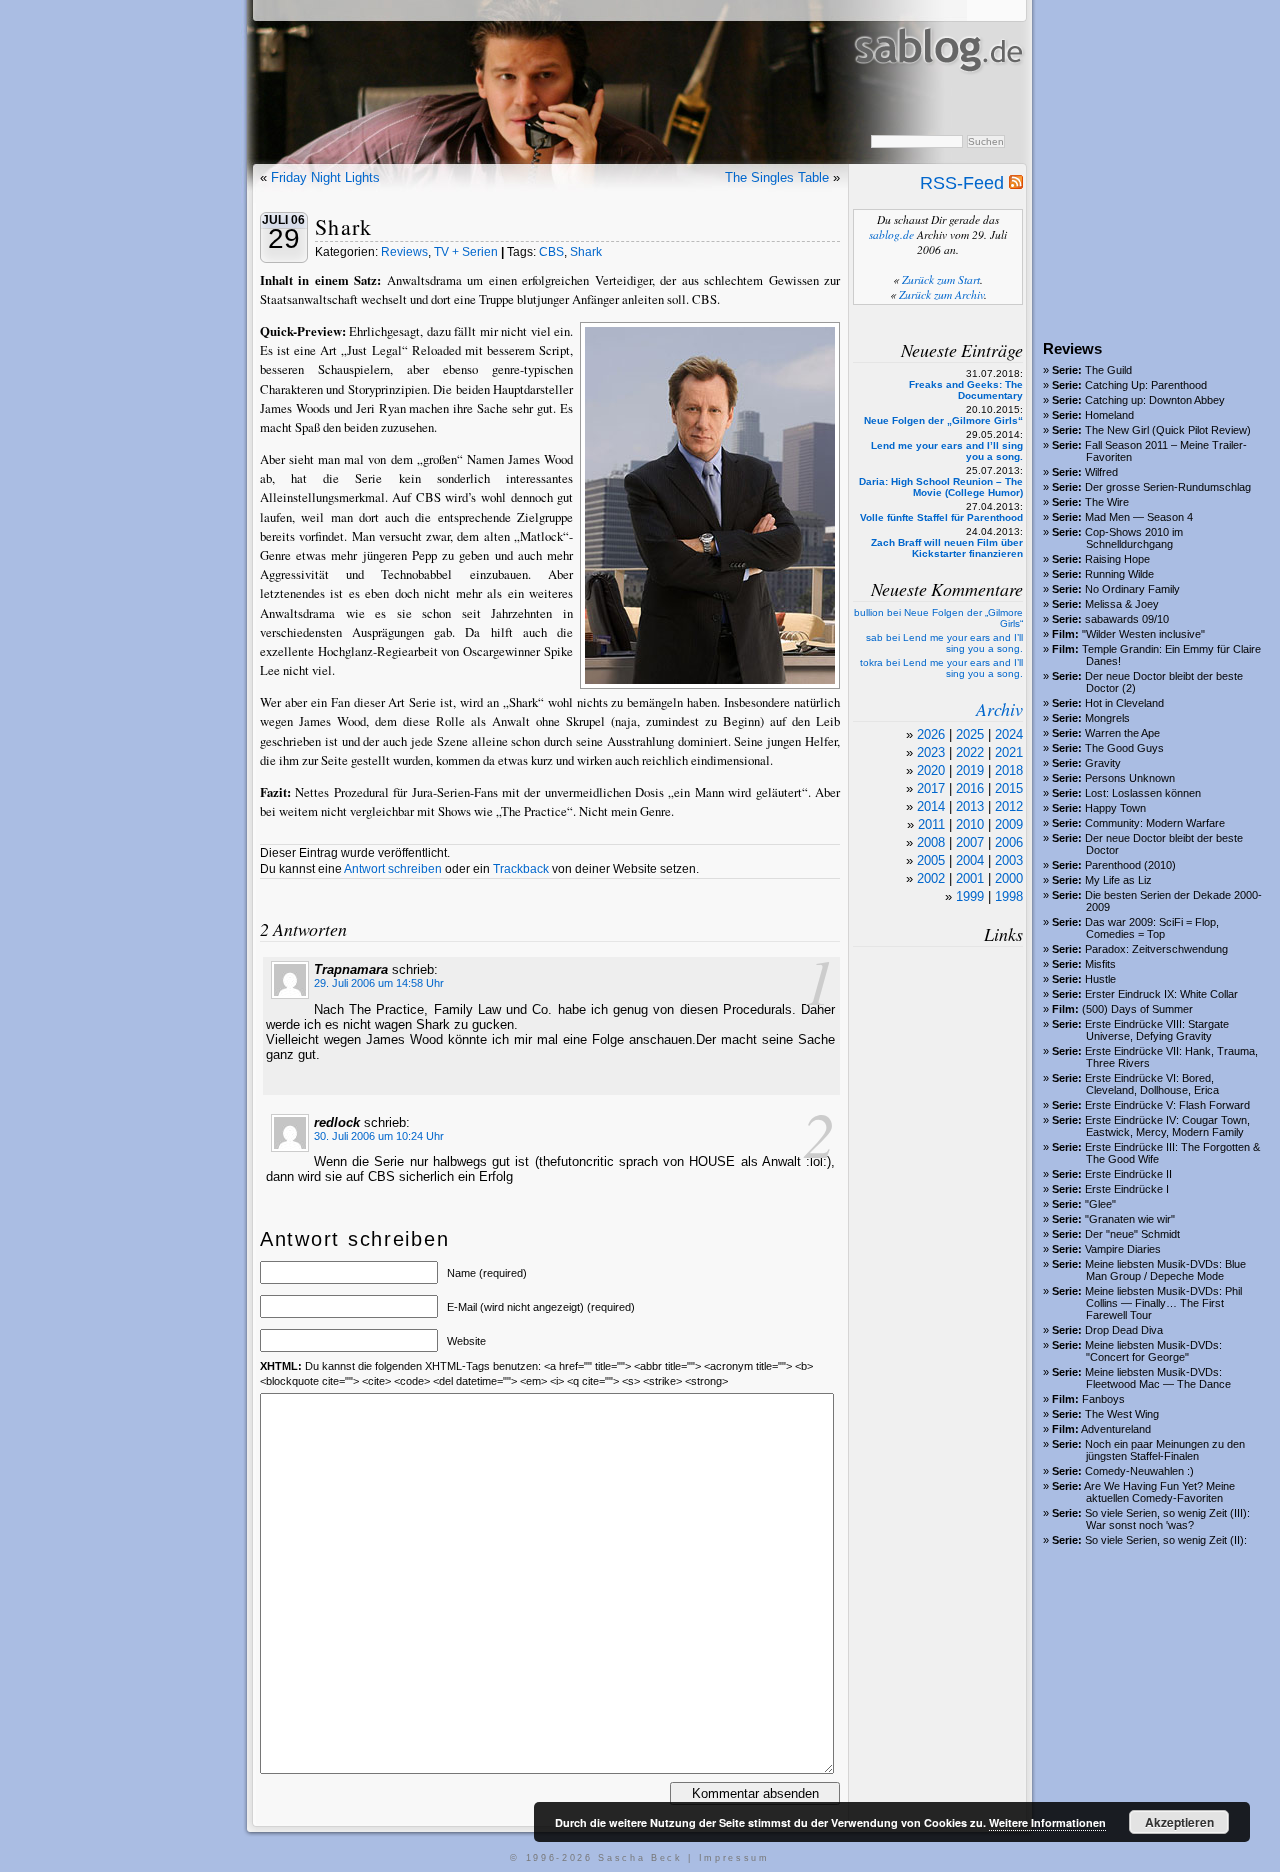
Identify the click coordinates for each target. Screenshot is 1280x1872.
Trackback (521, 869)
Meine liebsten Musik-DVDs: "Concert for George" (1153, 1351)
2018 (1009, 770)
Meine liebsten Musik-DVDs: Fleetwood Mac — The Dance (1158, 1378)
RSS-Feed (964, 183)
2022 (970, 752)
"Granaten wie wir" (1130, 1219)
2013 (970, 806)
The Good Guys (1124, 748)
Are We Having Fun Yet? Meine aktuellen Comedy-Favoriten (1159, 1492)
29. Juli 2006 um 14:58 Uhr (379, 983)
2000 (1009, 878)
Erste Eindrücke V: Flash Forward (1167, 1105)
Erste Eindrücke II (1128, 1174)
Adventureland (1116, 1429)
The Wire (1107, 502)
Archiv (999, 709)
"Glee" (1100, 1204)
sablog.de (891, 234)
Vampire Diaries (1123, 1249)
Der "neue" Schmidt (1132, 1234)
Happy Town (1115, 808)
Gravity (1103, 763)
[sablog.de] (937, 91)
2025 (970, 734)
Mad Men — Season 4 (1139, 517)
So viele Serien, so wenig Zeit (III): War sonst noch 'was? (1167, 1519)
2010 (970, 824)
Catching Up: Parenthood (1146, 385)
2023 (931, 752)
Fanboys (1103, 1399)
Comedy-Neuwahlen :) (1139, 1471)
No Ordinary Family (1132, 589)
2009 (1009, 824)
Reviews (404, 252)
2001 (970, 878)
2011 (931, 824)
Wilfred (1101, 472)
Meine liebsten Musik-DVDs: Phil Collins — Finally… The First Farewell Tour (1163, 1303)
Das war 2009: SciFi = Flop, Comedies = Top (1152, 928)
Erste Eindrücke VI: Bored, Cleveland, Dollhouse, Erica (1152, 1084)
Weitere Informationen (1047, 1822)
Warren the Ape (1122, 733)
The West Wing (1122, 1414)
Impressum (734, 1858)
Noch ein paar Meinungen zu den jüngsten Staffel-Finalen (1165, 1450)
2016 (970, 788)
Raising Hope (1117, 559)
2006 (1009, 842)
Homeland (1109, 415)
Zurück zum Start (941, 279)
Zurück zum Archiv (941, 294)
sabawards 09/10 (1127, 619)
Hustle (1100, 979)
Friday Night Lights (325, 177)
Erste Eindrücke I (1127, 1189)
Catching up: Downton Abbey (1155, 400)
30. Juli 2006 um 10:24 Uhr (379, 1136)
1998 (1009, 896)
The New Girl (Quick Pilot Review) (1168, 430)
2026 (931, 734)
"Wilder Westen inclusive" (1143, 634)
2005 (931, 860)
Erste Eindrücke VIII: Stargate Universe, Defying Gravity (1157, 1030)
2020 (931, 770)
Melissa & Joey (1122, 604)
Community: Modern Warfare (1155, 823)
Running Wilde (1119, 574)
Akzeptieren (1179, 1822)
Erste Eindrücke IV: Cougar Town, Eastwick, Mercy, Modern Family (1167, 1126)
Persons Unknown (1130, 778)
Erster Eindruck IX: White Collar (1161, 994)
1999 (970, 896)
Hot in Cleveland (1124, 703)
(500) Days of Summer (1137, 1009)
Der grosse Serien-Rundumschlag (1168, 487)
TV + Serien (466, 252)
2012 (1009, 806)
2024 (1009, 734)
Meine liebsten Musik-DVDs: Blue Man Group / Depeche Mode (1165, 1270)
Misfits (1100, 964)
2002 (931, 878)
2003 (1009, 860)
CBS (551, 252)
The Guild (1108, 370)
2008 (931, 842)
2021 (1009, 752)
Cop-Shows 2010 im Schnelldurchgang (1134, 538)
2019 (970, 770)
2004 (970, 860)
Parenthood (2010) (1130, 865)
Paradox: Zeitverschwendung (1156, 949)
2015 (1009, 788)
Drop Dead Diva (1124, 1330)
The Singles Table (777, 177)
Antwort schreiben (393, 869)
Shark (344, 226)
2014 (931, 806)
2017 (931, 788)
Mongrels (1107, 718)
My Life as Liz (1118, 880)
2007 (970, 842)
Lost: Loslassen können (1143, 793)
